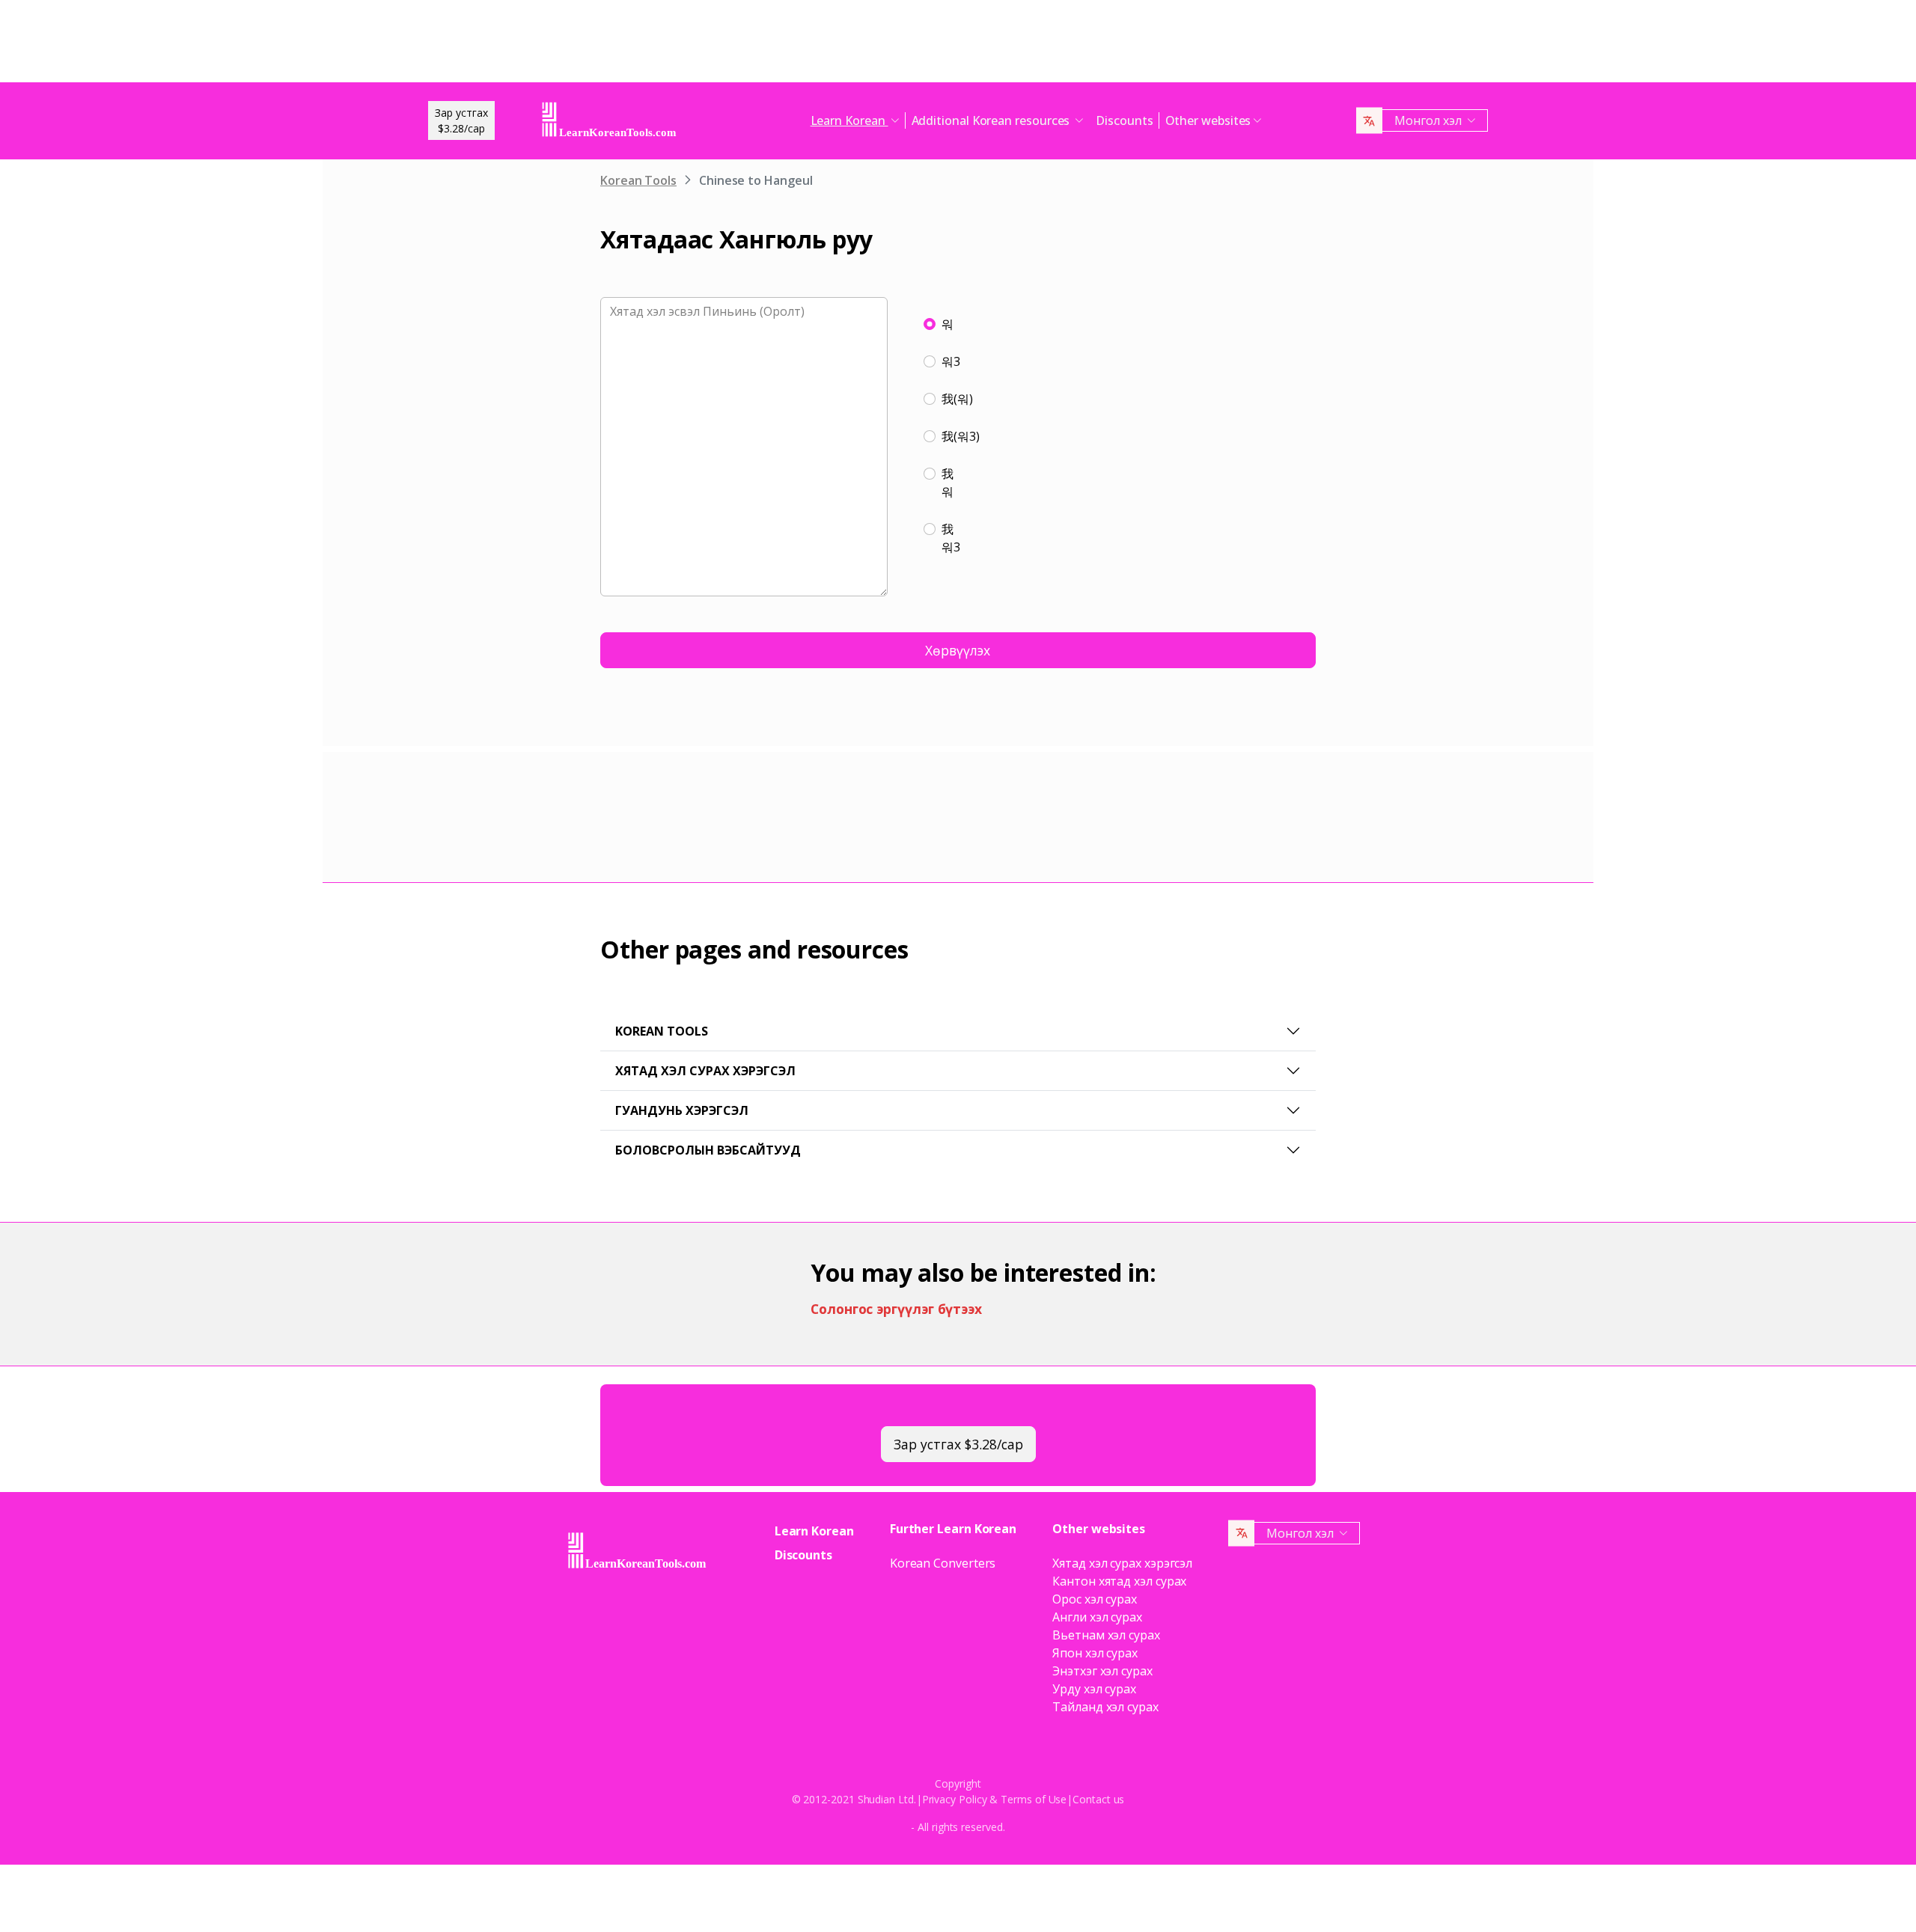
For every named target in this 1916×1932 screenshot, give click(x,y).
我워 (948, 483)
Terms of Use (1034, 1799)
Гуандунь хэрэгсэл (682, 1110)
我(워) (957, 399)
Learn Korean (814, 1531)
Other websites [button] (1208, 120)
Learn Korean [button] (849, 120)
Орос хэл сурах (1095, 1599)
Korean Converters (943, 1563)
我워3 (951, 538)
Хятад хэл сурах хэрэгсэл (705, 1071)
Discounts (1124, 120)
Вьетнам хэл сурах (1106, 1635)
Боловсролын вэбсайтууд (708, 1150)
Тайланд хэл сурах (1105, 1707)
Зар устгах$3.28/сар (461, 120)
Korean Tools (638, 180)
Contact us (1098, 1799)
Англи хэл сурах (1097, 1617)
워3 (951, 361)
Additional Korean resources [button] (992, 120)
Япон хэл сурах (1095, 1653)
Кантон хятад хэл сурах (1119, 1581)
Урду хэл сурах (1094, 1689)
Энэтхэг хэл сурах (1102, 1671)
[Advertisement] (958, 45)
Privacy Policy (955, 1799)
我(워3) (961, 436)
